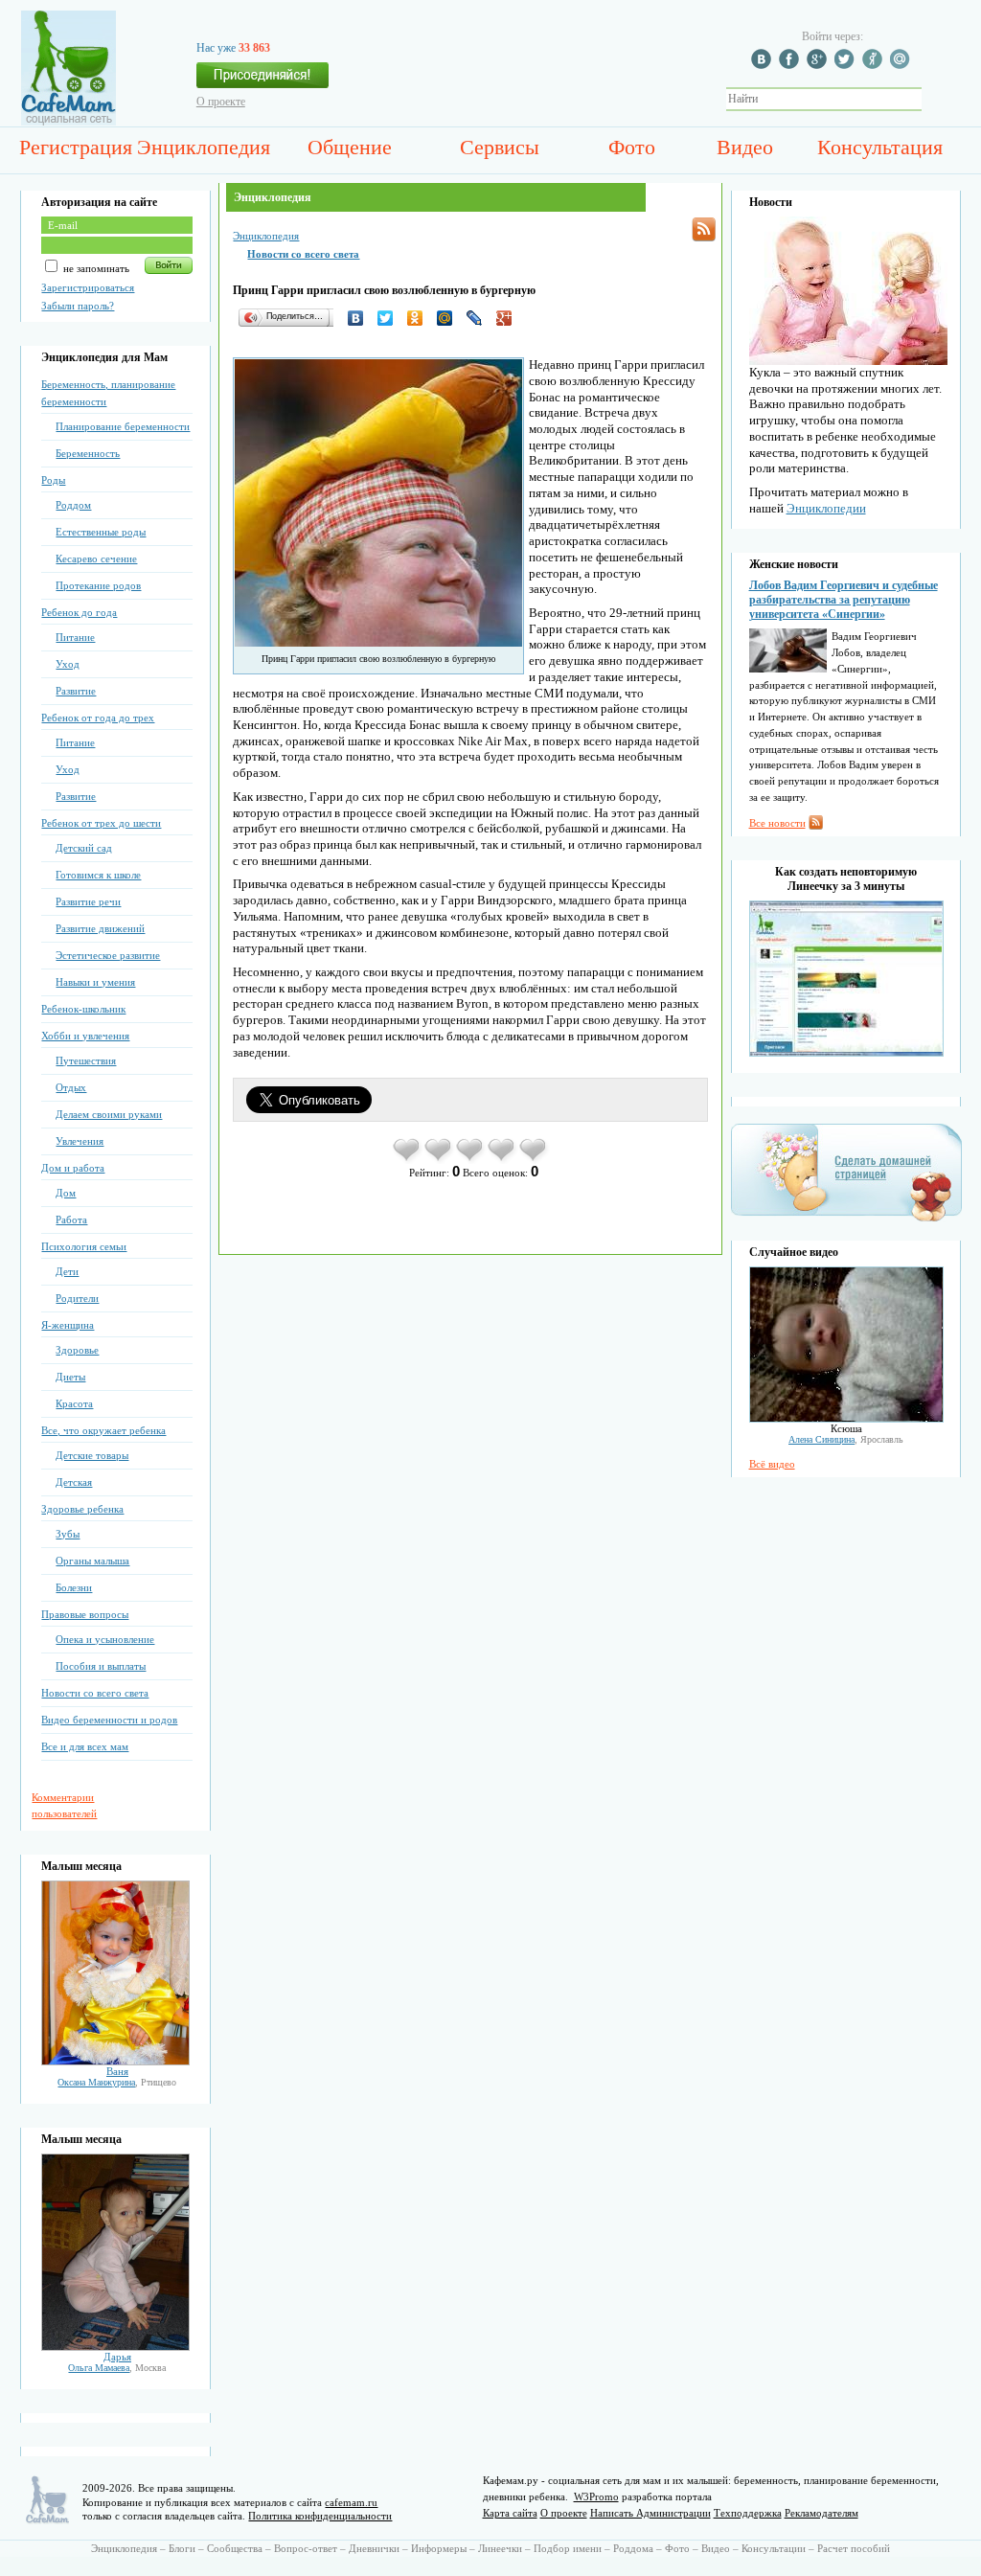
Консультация (880, 147)
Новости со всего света (95, 1693)
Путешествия (86, 1060)
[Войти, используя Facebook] (791, 65)
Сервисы (500, 147)
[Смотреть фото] (115, 2062)
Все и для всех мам (85, 1746)
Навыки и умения (95, 982)
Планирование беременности (123, 426)
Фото (632, 147)
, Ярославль (846, 1439)
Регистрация (76, 147)
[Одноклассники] (420, 318)
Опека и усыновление (105, 1639)
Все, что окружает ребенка (103, 1430)
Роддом (73, 505)
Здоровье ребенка (82, 1509)
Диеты (70, 1377)
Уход (68, 664)
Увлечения (80, 1141)
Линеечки (500, 2548)
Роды (53, 480)
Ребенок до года (79, 612)
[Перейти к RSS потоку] (704, 229)
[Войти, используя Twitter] (847, 65)
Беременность (88, 453)
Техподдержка (748, 2513)
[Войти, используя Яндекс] (875, 65)
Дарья (117, 2357)
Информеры (439, 2548)
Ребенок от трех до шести (101, 823)
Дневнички (374, 2548)
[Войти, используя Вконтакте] (764, 65)
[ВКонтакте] (361, 318)
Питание (75, 637)
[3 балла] (471, 1160)
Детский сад (84, 848)
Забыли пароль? (78, 306)
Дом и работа (73, 1168)
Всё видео (772, 1464)
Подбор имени (568, 2548)
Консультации (774, 2548)
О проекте (221, 102)
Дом (66, 1193)
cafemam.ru (351, 2502)
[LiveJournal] (479, 318)
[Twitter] (390, 318)
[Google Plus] (509, 318)
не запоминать (95, 268)
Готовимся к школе (98, 875)
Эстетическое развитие (108, 955)
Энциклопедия (204, 147)
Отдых (71, 1087)
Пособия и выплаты (101, 1666)
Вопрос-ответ (306, 2548)
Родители (77, 1298)
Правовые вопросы (85, 1614)
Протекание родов (98, 585)
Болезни (74, 1587)
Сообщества (235, 2548)
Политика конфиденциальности (320, 2516)
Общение (350, 147)
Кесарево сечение (96, 559)
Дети (67, 1271)
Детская (74, 1482)
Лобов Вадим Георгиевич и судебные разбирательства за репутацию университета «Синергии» (844, 600)
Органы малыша (92, 1561)
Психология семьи (84, 1246)
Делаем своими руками (109, 1114)
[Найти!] (932, 99)
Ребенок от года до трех (98, 718)
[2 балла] (439, 1160)
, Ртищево (117, 2082)
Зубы (68, 1534)
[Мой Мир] (450, 318)
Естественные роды (101, 532)
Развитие (76, 691)
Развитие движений (100, 928)
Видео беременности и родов (109, 1720)
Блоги (182, 2548)
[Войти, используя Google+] (819, 65)
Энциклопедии (826, 508)
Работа (71, 1220)
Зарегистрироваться (88, 287)
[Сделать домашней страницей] (846, 1220)
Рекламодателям (821, 2513)
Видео (745, 147)
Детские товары (92, 1455)
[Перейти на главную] (68, 122)
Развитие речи (88, 901)
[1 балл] (408, 1160)
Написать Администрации (650, 2513)
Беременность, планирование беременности (108, 393)
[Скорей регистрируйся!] (262, 80)
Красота (74, 1403)
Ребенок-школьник (83, 1009)
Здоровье (77, 1350)
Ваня (117, 2071)
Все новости (777, 823)
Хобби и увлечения (85, 1036)
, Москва (117, 2368)
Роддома (633, 2548)
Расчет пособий (854, 2548)
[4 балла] (502, 1160)
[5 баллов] (534, 1160)
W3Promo (596, 2496)
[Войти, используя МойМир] (902, 65)
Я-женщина (68, 1325)
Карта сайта (510, 2513)
